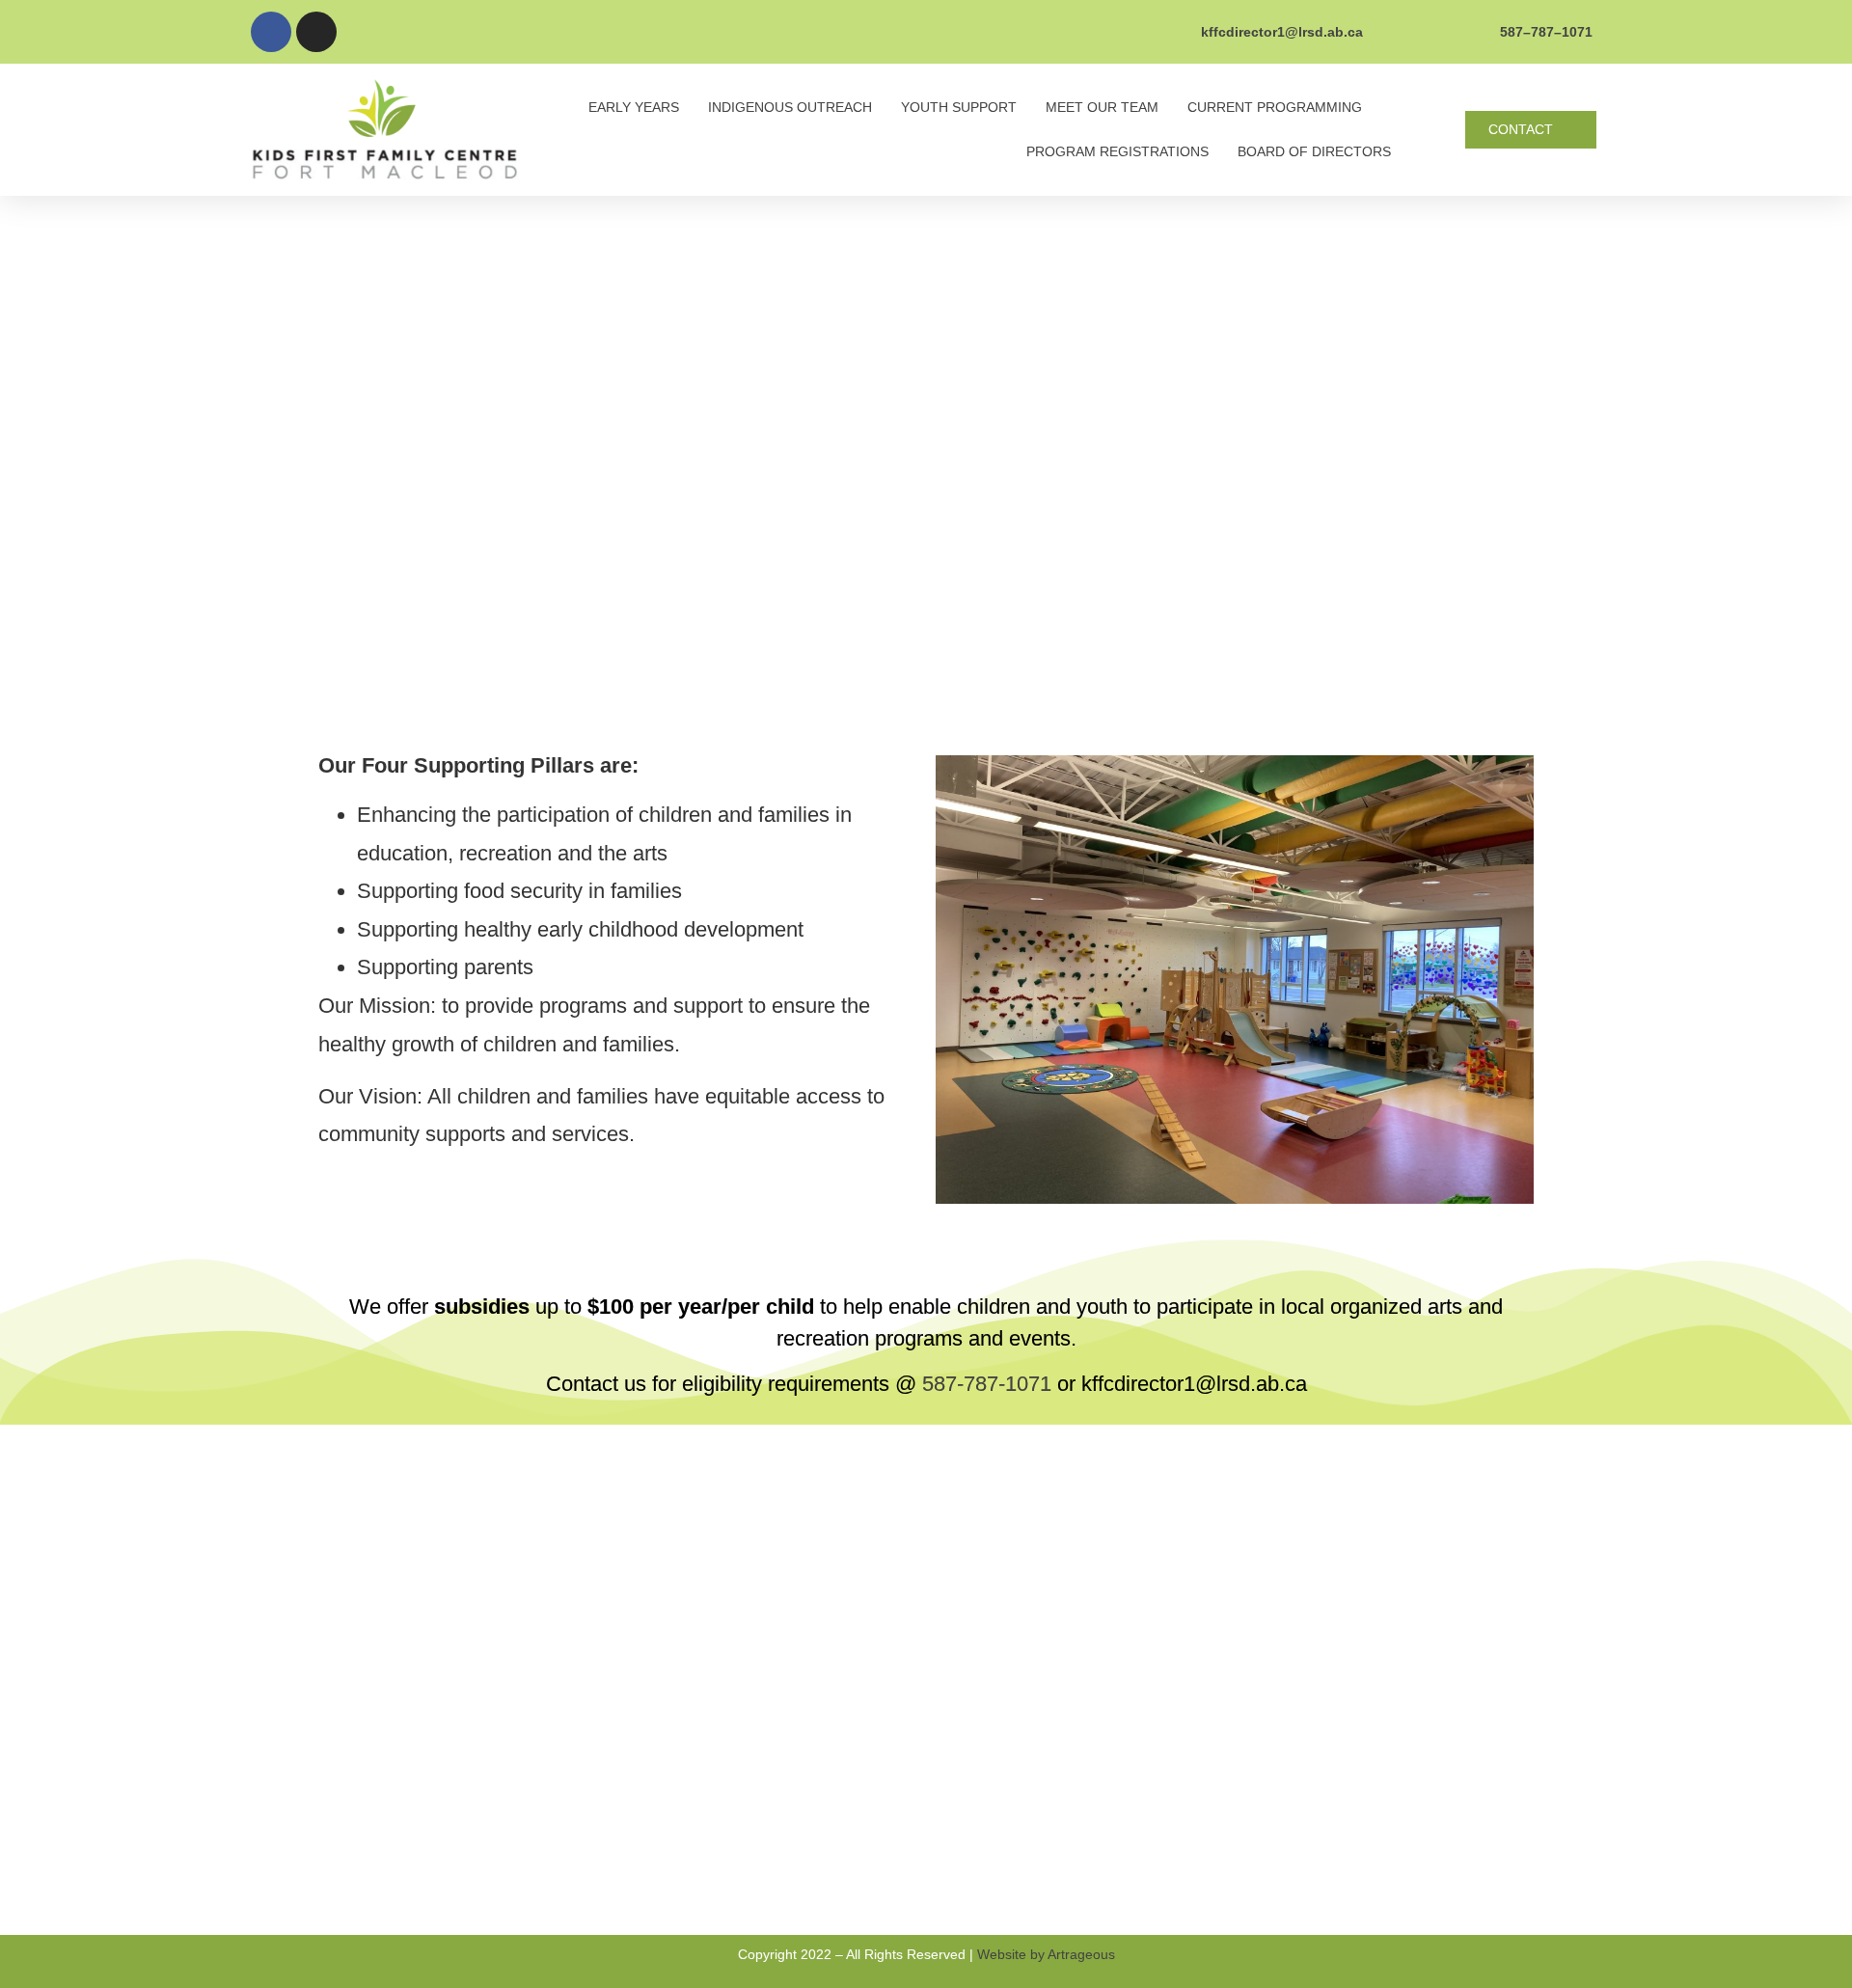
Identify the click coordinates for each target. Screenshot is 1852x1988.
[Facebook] (271, 32)
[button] (1531, 130)
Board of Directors (1314, 151)
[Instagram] (316, 32)
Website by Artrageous (1046, 1954)
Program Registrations (1117, 151)
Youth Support (959, 107)
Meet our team (1102, 107)
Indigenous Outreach (790, 107)
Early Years (634, 107)
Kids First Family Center (806, 1665)
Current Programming (1275, 107)
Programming (766, 1872)
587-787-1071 (987, 1384)
